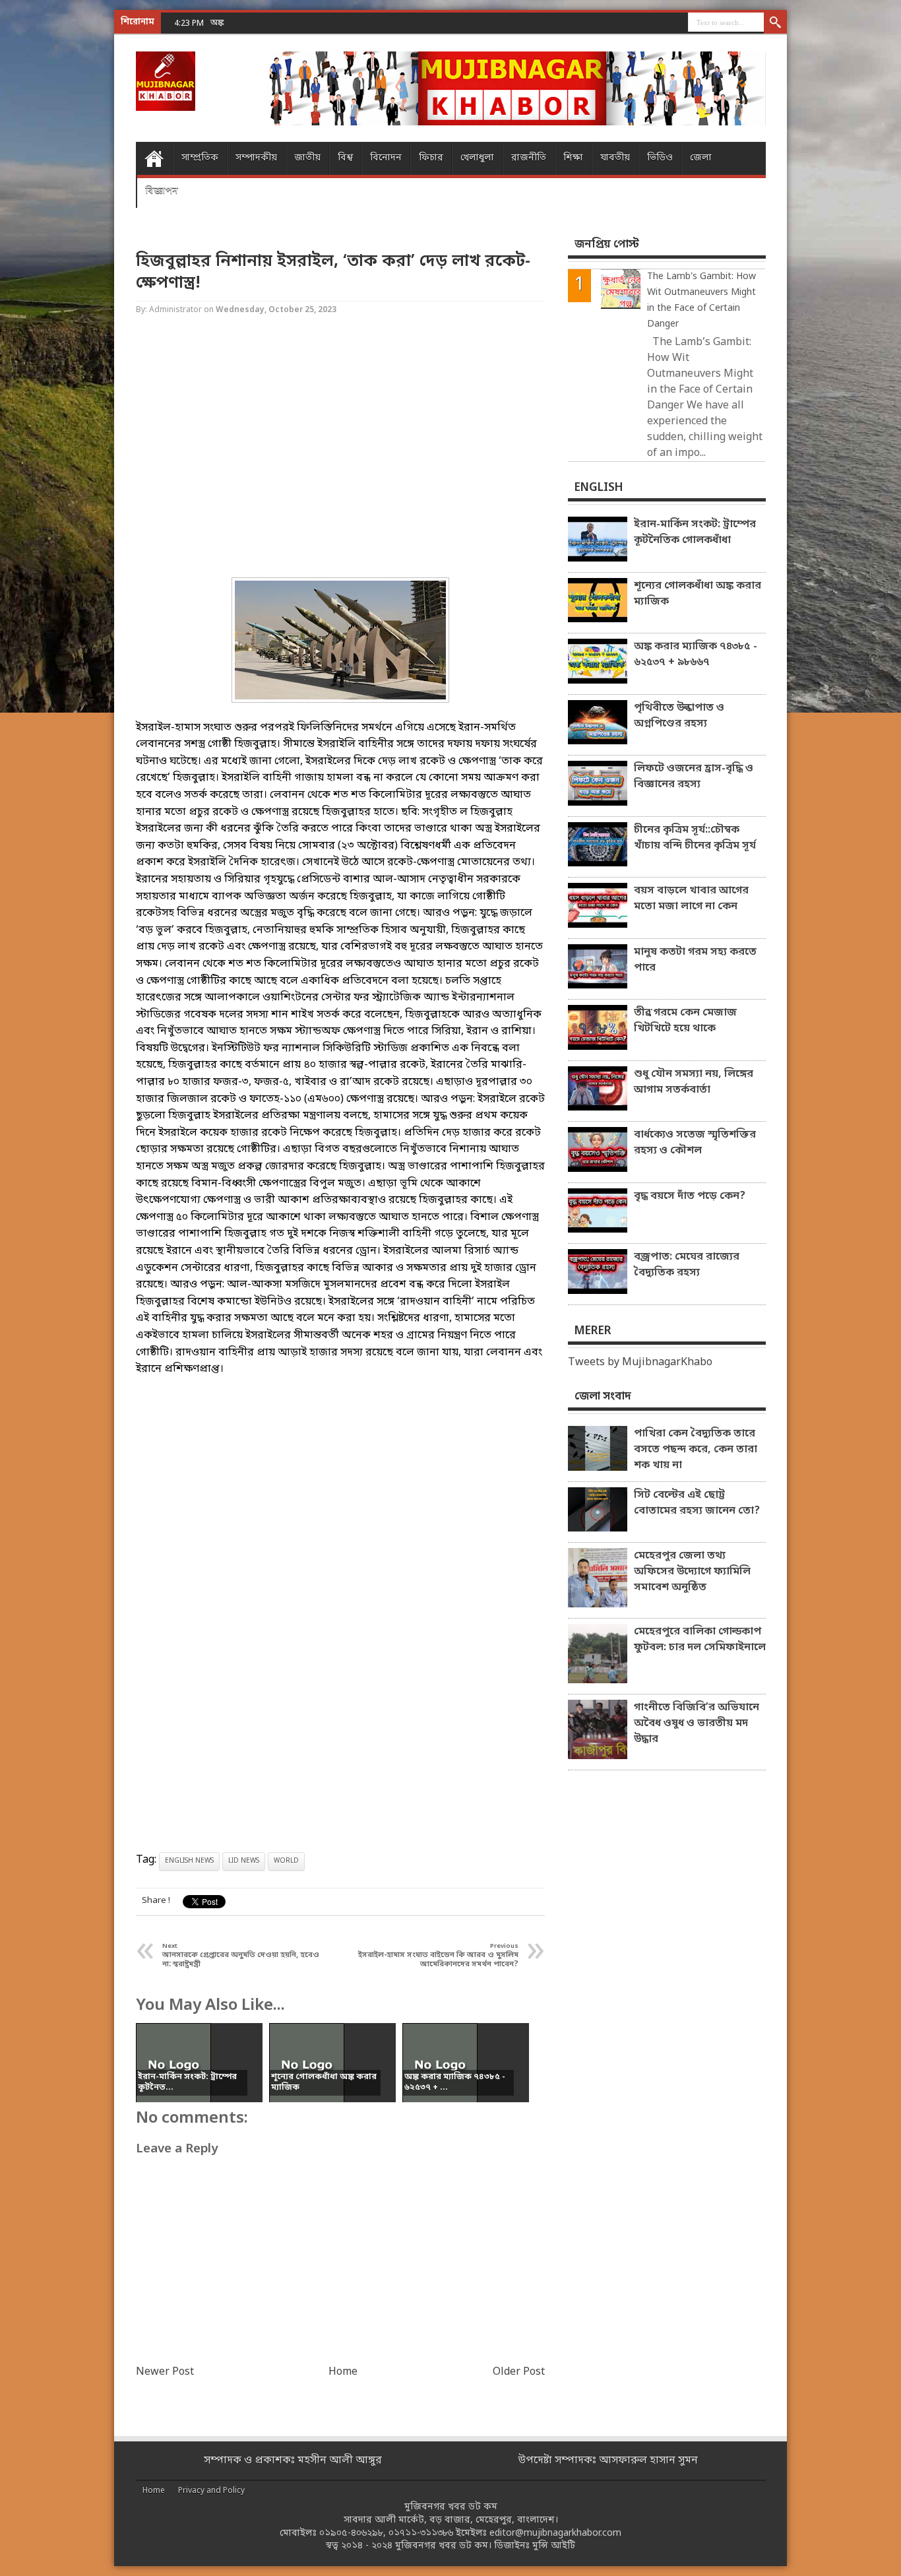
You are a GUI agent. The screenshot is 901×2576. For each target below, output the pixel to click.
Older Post (519, 2372)
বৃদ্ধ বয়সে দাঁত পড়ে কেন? (690, 1196)
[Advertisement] (53, 211)
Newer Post (165, 2372)
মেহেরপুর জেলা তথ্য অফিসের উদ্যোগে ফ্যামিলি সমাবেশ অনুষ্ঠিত (692, 1572)
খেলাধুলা (477, 158)
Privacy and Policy (211, 2491)
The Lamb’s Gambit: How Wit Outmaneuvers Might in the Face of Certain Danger (701, 301)
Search (775, 23)
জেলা (701, 158)
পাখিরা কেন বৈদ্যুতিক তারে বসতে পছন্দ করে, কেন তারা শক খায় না (696, 1450)
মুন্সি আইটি (554, 2546)
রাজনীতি (529, 158)
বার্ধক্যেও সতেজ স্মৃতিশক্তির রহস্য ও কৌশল (695, 1143)
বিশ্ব (345, 158)
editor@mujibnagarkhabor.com (555, 2533)
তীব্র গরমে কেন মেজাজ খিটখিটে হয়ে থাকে (685, 1021)
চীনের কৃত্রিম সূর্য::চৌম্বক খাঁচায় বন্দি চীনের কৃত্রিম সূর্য (695, 838)
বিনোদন (386, 158)
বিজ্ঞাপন (162, 191)
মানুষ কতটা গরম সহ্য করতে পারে (695, 960)
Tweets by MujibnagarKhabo (640, 1363)
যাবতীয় (615, 158)
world (286, 1861)
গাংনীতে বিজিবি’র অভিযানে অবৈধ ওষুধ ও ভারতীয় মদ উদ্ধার (697, 1723)
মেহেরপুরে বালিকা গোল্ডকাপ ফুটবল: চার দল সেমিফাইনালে (700, 1640)
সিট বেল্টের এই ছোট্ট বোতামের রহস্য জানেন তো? (697, 1503)
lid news (244, 1861)
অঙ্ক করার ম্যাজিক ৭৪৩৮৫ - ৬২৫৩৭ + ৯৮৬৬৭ (288, 23)
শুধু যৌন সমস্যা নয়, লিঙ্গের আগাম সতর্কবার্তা (694, 1082)
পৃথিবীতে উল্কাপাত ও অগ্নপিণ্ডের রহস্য (679, 716)
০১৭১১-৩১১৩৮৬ (421, 2533)
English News (189, 1861)
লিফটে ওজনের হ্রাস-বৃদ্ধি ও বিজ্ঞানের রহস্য (694, 777)
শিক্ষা (573, 158)
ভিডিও (660, 158)
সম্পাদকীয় (256, 158)
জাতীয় (307, 158)
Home (154, 158)
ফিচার (431, 158)
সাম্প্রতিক (200, 158)
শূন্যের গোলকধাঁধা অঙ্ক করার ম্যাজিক (698, 594)
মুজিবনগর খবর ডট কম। (443, 2546)
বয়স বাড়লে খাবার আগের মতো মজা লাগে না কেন (691, 899)
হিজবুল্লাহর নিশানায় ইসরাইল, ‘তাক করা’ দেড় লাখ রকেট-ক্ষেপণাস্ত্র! (333, 273)
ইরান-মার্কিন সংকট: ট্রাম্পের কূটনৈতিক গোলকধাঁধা (695, 532)
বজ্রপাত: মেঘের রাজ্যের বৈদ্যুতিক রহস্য (687, 1265)
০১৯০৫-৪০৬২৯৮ (351, 2533)
